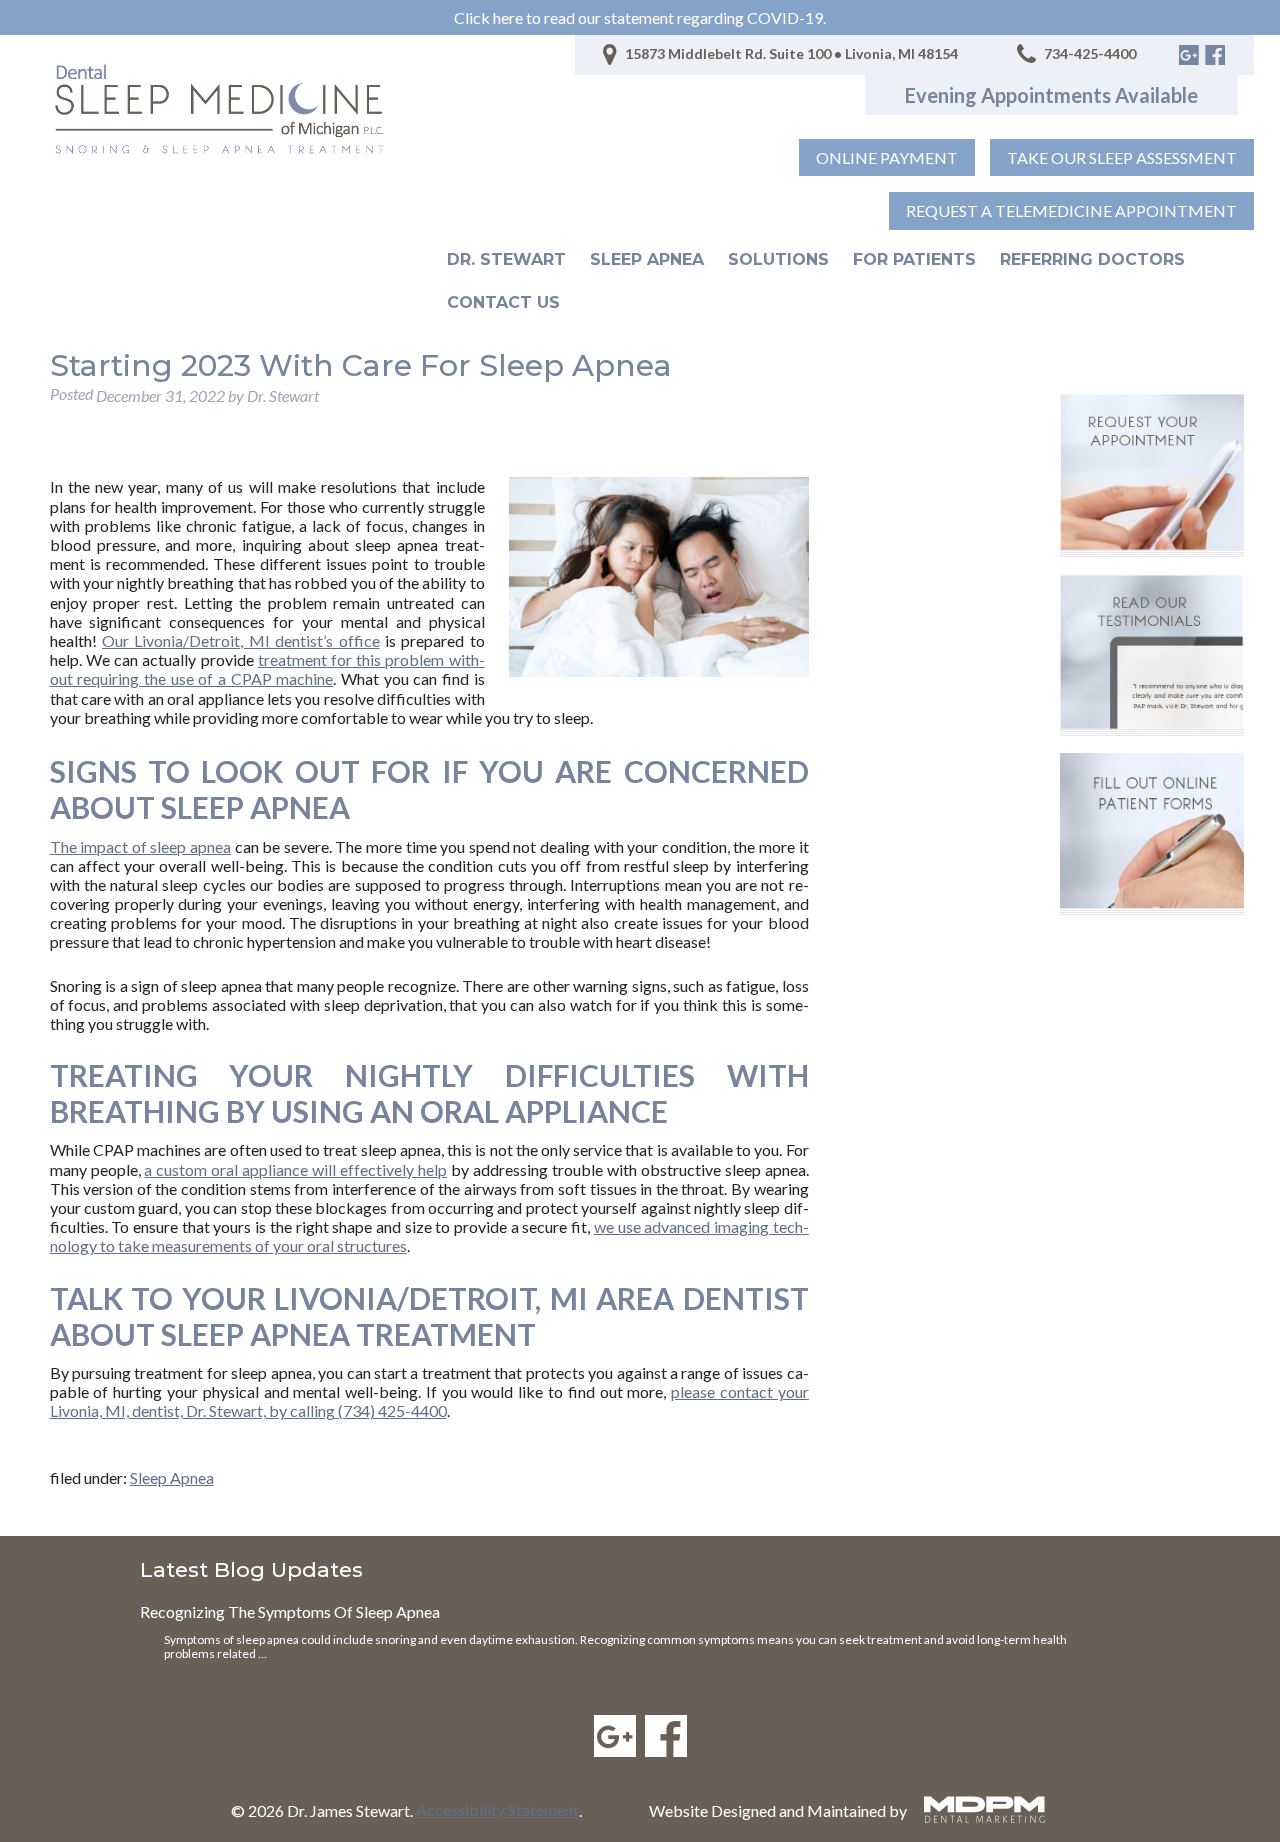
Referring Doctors (1092, 259)
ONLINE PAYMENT (887, 157)
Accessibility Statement (497, 1809)
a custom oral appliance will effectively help (295, 1169)
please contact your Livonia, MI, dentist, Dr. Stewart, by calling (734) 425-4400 (429, 1401)
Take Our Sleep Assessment (1122, 157)
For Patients (914, 259)
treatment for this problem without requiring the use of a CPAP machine (267, 669)
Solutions (778, 259)
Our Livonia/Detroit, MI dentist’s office (241, 640)
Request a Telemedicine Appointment (1071, 210)
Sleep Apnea (647, 259)
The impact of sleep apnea (140, 846)
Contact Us (503, 302)
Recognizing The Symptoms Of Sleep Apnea (290, 1611)
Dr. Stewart (506, 259)
